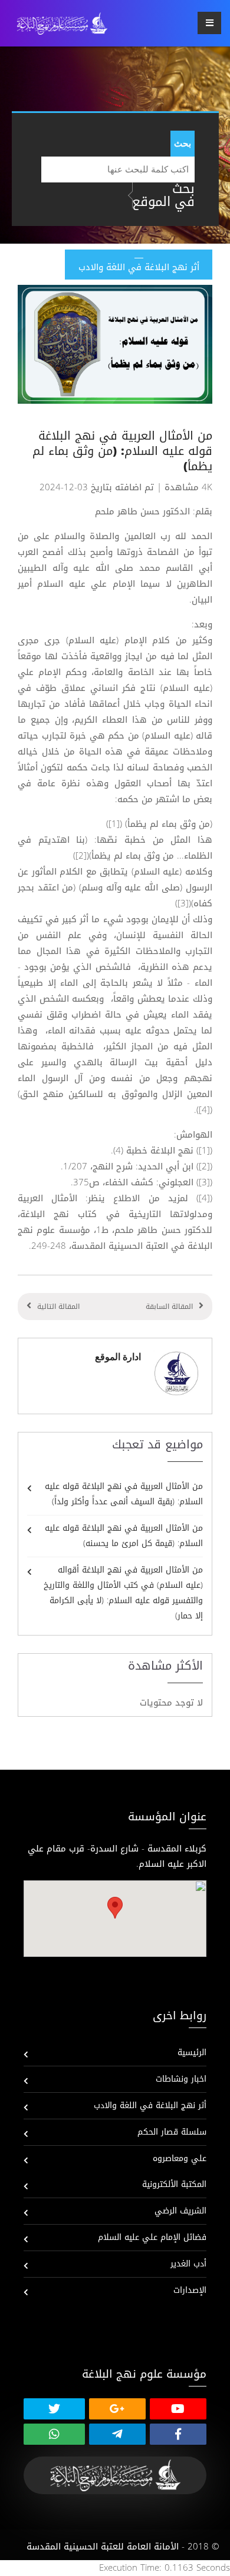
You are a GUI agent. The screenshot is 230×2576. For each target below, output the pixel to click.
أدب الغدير (188, 2264)
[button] (115, 1908)
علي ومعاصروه (180, 2158)
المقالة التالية (58, 1307)
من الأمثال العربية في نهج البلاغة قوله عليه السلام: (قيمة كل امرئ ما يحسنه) (124, 1536)
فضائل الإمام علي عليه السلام (152, 2237)
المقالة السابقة (169, 1307)
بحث (183, 143)
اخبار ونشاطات (181, 2079)
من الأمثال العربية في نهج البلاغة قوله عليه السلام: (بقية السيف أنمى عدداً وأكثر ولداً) (124, 1494)
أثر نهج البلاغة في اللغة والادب (150, 2105)
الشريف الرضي (180, 2211)
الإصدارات (190, 2290)
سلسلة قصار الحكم (172, 2132)
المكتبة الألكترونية (174, 2184)
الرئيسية (192, 2053)
